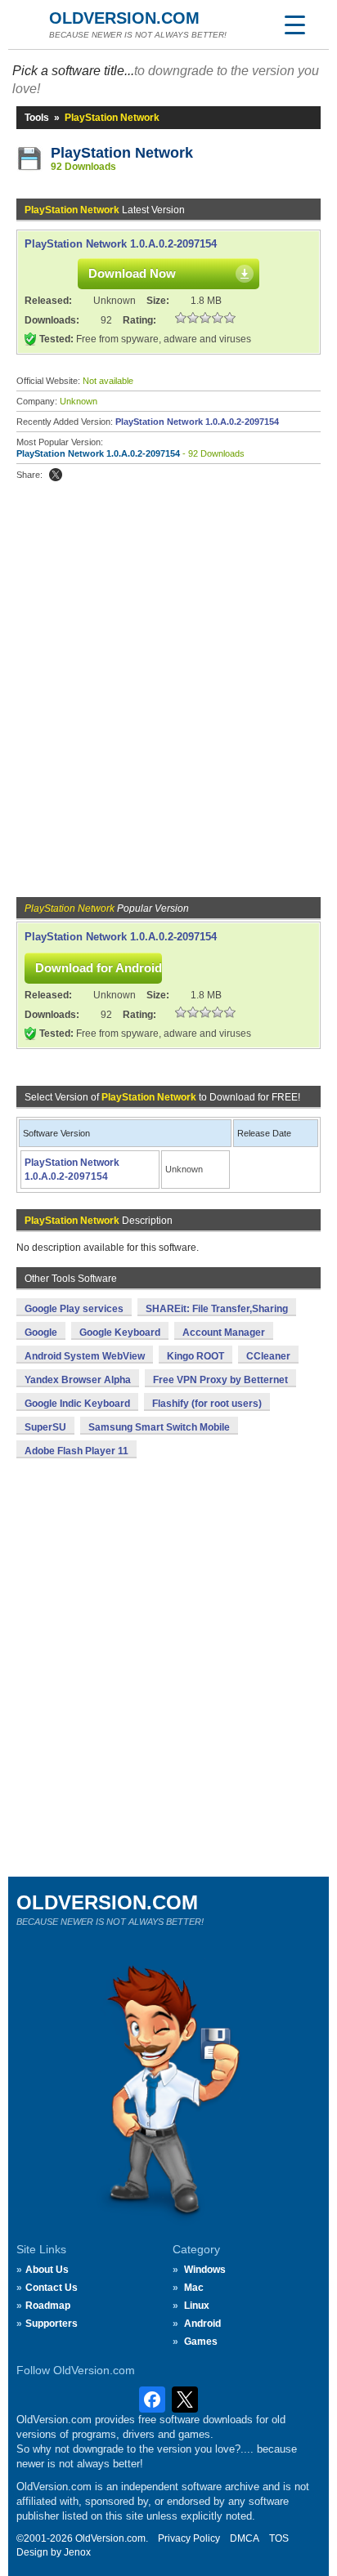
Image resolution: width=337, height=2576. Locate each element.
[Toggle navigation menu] (294, 25)
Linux (197, 2306)
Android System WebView (85, 1356)
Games (201, 2342)
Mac (194, 2288)
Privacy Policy (189, 2538)
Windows (205, 2270)
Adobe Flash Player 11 (76, 1451)
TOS (279, 2538)
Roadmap (48, 2306)
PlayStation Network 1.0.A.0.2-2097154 (121, 244)
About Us (47, 2270)
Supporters (52, 2324)
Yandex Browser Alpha (78, 1380)
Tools (37, 118)
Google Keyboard (120, 1333)
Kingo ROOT (195, 1356)
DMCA (245, 2538)
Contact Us (52, 2288)
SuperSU (45, 1427)
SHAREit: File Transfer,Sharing (217, 1309)
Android (202, 2324)
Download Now (132, 273)
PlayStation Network (122, 153)
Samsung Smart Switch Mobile (159, 1427)
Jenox (77, 2552)
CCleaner (268, 1356)
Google (41, 1333)
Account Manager (224, 1333)
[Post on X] (56, 475)
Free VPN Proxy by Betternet (220, 1380)
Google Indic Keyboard (77, 1404)
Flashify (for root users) (207, 1404)
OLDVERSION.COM (124, 18)
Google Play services (74, 1309)
